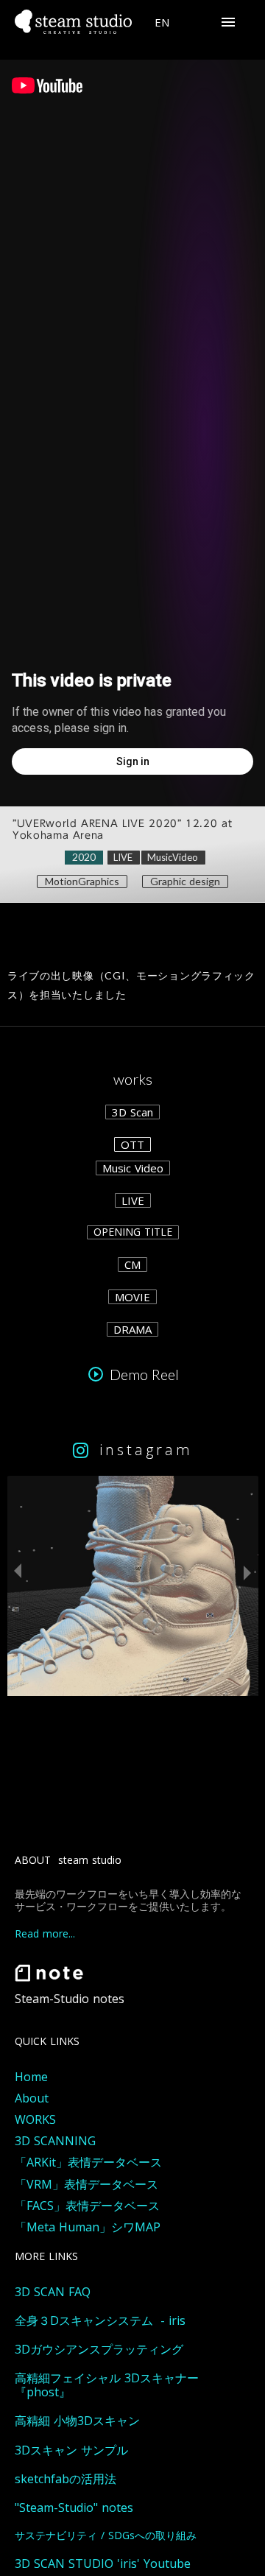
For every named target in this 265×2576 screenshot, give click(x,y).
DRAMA (132, 1329)
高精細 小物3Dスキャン (77, 2421)
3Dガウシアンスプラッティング (99, 2350)
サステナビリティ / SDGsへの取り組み (106, 2536)
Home (31, 2077)
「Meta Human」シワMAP (88, 2227)
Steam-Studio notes (70, 1999)
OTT (132, 1144)
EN (162, 22)
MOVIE (132, 1297)
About (32, 2098)
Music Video (133, 1168)
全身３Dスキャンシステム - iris (100, 2321)
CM (132, 1264)
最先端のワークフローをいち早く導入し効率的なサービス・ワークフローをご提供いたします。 (128, 1901)
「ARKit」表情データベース (88, 2162)
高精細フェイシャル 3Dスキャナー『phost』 (107, 2385)
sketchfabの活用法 (66, 2479)
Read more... (45, 1934)
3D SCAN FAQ (53, 2292)
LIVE (133, 1200)
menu (228, 22)
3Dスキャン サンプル (71, 2450)
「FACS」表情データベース (87, 2206)
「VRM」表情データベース (86, 2185)
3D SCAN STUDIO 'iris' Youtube (103, 2564)
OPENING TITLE (133, 1232)
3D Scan (132, 1112)
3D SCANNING (55, 2141)
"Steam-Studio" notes (74, 2508)
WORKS (35, 2120)
